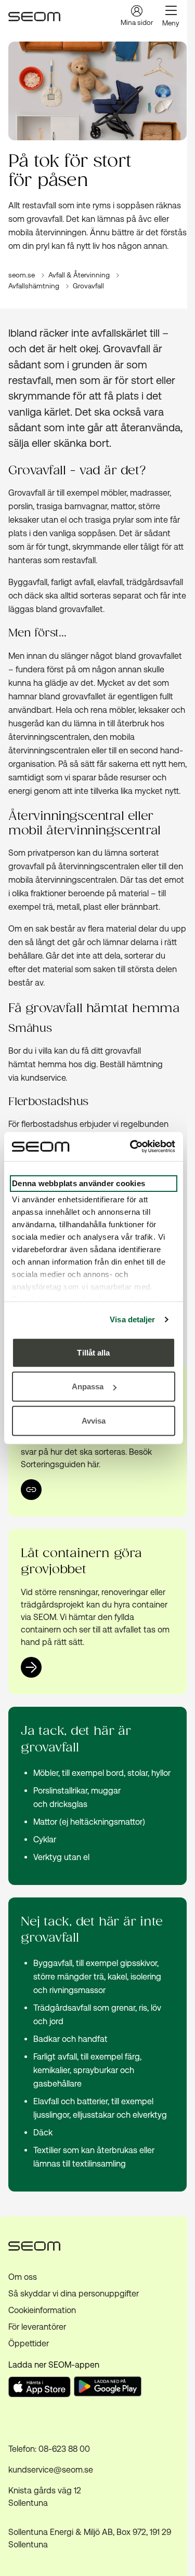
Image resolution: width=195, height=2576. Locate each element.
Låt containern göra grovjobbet (81, 1562)
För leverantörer (37, 2327)
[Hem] (34, 17)
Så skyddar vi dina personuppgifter (74, 2294)
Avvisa (94, 1420)
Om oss (23, 2277)
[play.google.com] (109, 2388)
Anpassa (88, 1386)
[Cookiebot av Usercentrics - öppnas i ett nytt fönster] (132, 1147)
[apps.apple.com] (40, 2394)
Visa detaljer (132, 1319)
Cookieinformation (42, 2310)
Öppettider (29, 2343)
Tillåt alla (93, 1352)
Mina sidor (137, 23)
